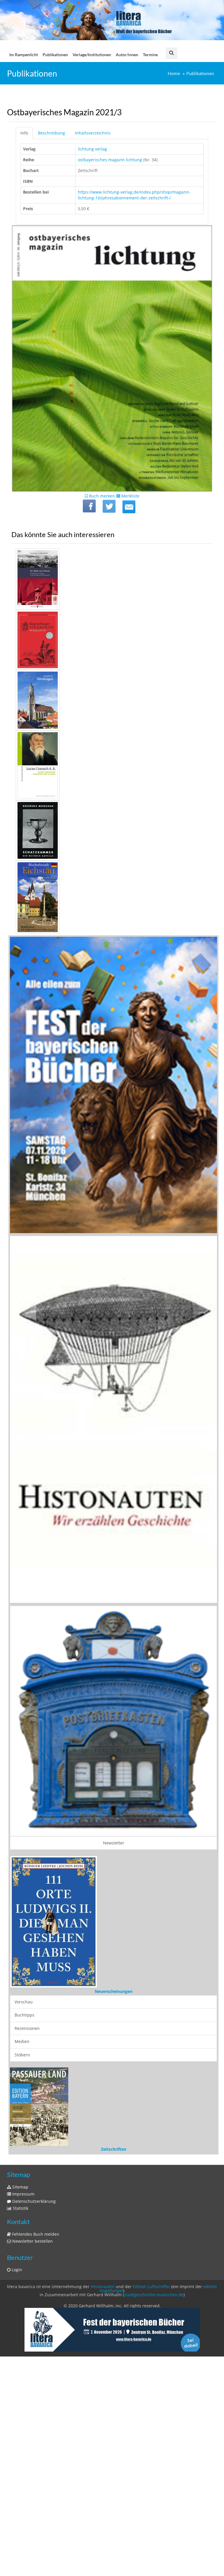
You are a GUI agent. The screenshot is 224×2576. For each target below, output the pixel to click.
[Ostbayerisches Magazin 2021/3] (129, 507)
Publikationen (55, 55)
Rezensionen (27, 2168)
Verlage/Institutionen (92, 55)
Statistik (20, 2386)
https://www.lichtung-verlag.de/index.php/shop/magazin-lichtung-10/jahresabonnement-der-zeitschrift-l (134, 195)
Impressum (23, 2371)
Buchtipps (24, 2154)
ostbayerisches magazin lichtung (110, 160)
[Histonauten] (113, 1085)
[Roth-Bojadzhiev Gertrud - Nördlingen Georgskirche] (112, 700)
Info (24, 133)
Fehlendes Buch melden (35, 2412)
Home (174, 74)
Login (16, 2447)
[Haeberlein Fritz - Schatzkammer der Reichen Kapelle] (112, 830)
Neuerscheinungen (114, 2131)
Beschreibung (51, 133)
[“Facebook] (89, 506)
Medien (22, 2181)
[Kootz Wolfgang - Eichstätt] (112, 897)
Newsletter (114, 1843)
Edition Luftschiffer (151, 2464)
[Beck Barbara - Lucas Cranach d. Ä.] (112, 765)
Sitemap (20, 2365)
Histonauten (103, 2464)
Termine (150, 55)
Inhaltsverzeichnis (93, 133)
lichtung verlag (92, 149)
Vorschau (24, 2141)
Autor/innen (127, 55)
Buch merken (101, 496)
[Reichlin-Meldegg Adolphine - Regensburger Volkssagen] (112, 640)
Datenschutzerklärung (33, 2379)
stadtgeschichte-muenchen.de (154, 2472)
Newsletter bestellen (32, 2419)
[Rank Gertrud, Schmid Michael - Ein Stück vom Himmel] (112, 579)
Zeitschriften (114, 2327)
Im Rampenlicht (24, 55)
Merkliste (130, 496)
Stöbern (22, 2194)
